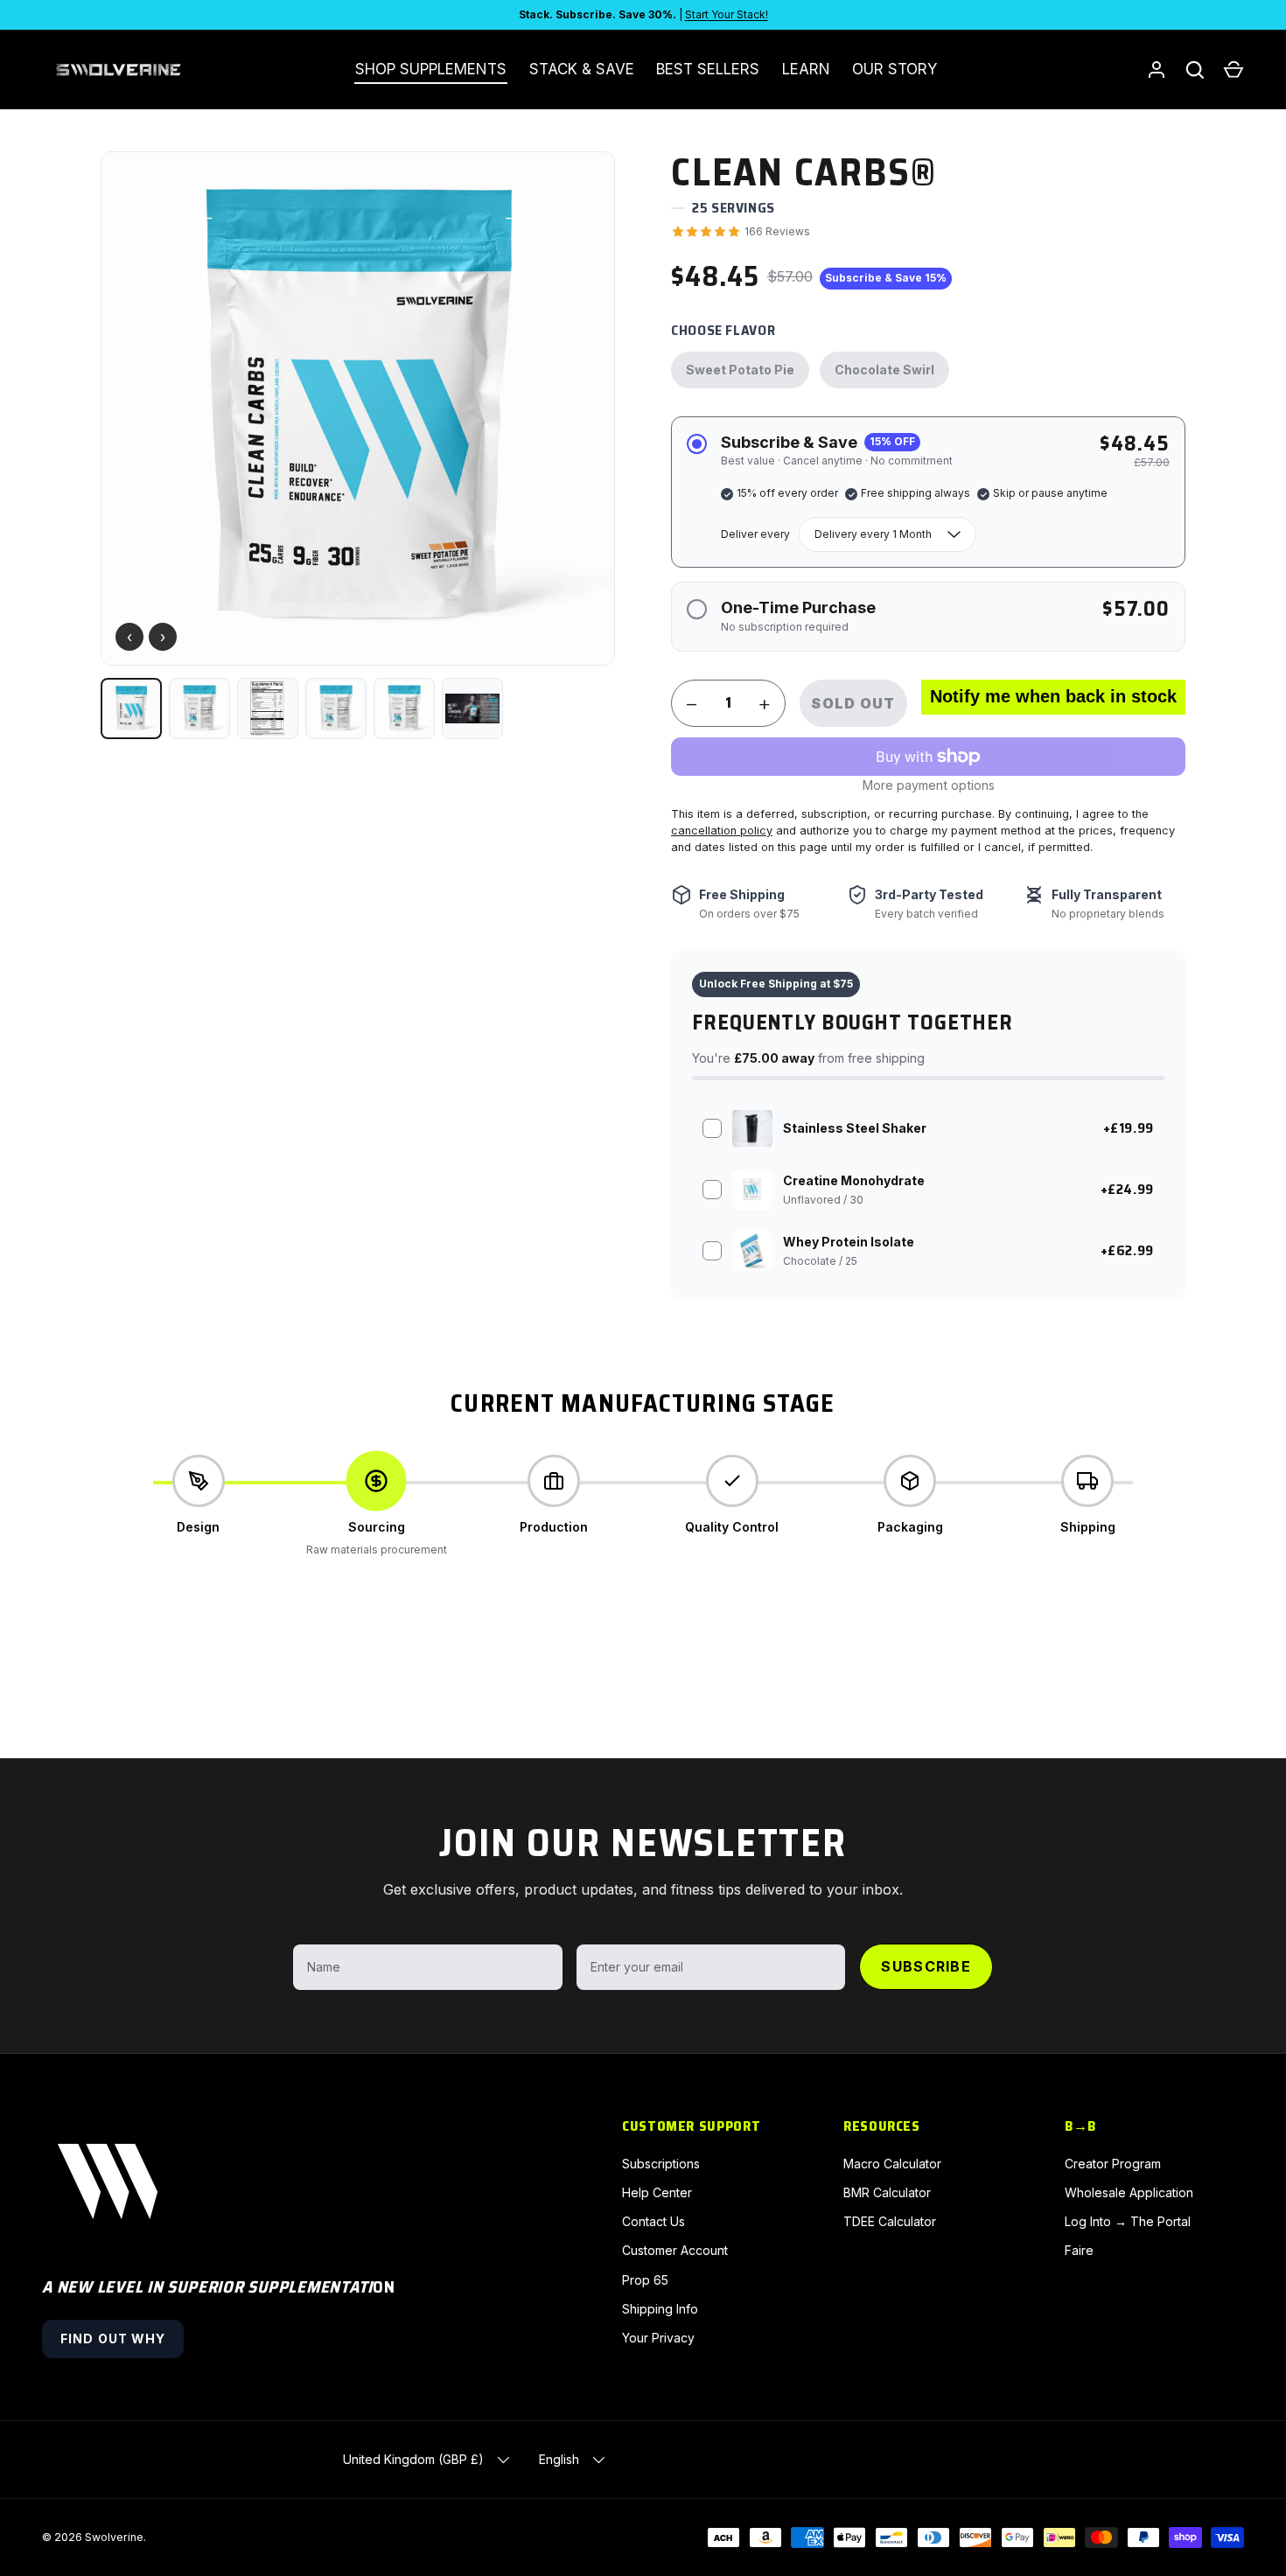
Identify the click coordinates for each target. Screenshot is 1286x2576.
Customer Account (675, 2250)
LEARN (806, 69)
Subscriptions (661, 2164)
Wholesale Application (1129, 2192)
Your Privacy (658, 2338)
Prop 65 (645, 2280)
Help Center (657, 2192)
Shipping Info (660, 2309)
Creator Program (1113, 2164)
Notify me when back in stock (1053, 696)
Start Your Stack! (727, 14)
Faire (1079, 2250)
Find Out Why (113, 2339)
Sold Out (853, 703)
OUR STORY (895, 69)
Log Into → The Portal (1128, 2221)
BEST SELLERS (708, 69)
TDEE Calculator (890, 2221)
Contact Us (653, 2221)
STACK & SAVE (582, 69)
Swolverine (114, 2537)
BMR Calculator (887, 2192)
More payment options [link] (929, 785)
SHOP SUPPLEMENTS (431, 69)
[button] (1234, 70)
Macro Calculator (892, 2164)
